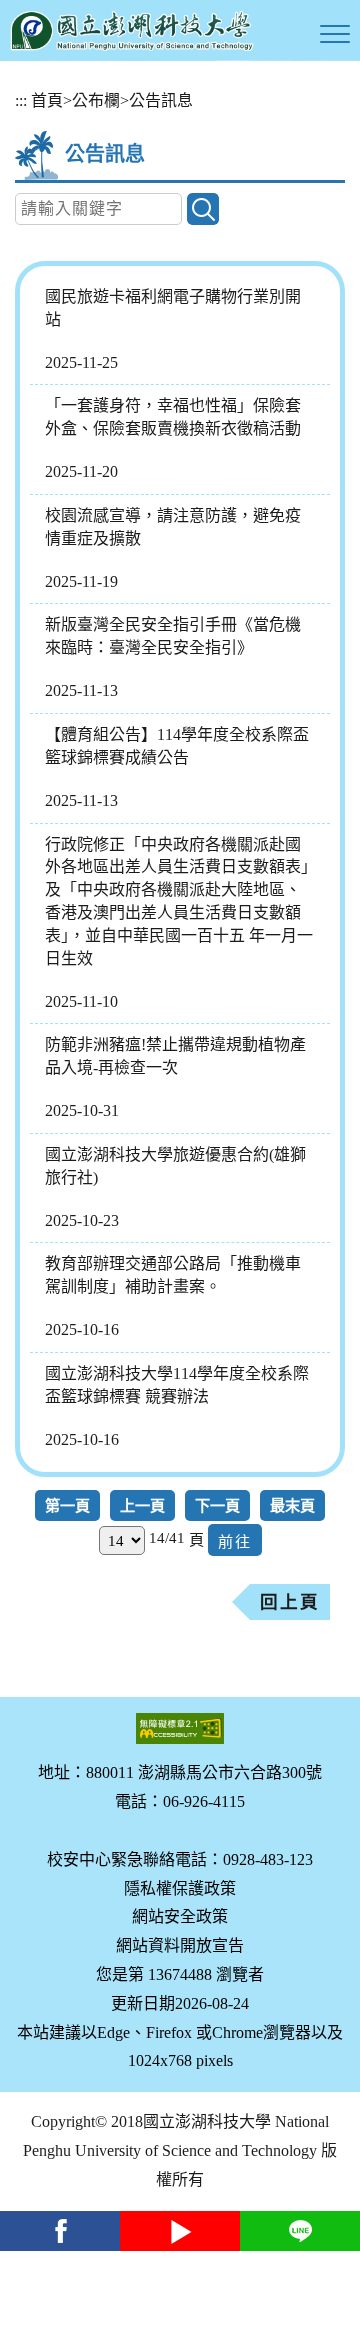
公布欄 (96, 100)
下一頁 (217, 1505)
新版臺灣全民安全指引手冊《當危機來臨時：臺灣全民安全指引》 (173, 636)
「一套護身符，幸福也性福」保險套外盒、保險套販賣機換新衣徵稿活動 (173, 417)
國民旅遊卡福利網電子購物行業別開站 (173, 308)
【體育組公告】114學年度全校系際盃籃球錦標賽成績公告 (177, 746)
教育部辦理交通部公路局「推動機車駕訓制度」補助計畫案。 (173, 1275)
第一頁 (67, 1505)
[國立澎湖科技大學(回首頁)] (132, 30)
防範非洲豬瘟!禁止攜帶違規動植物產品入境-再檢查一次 (175, 1056)
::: (21, 100)
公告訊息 (161, 100)
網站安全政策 (180, 1916)
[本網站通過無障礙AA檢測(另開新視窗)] (180, 1728)
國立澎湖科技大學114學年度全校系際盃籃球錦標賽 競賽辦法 (177, 1385)
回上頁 (290, 1602)
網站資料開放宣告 (180, 1945)
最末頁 (292, 1505)
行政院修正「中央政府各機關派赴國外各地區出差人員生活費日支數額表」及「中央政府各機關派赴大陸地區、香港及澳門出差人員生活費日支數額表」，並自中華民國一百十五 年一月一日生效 (179, 901)
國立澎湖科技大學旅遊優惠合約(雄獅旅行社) (175, 1166)
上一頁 (142, 1505)
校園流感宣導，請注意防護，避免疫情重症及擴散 (173, 527)
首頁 (47, 100)
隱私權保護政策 (180, 1888)
